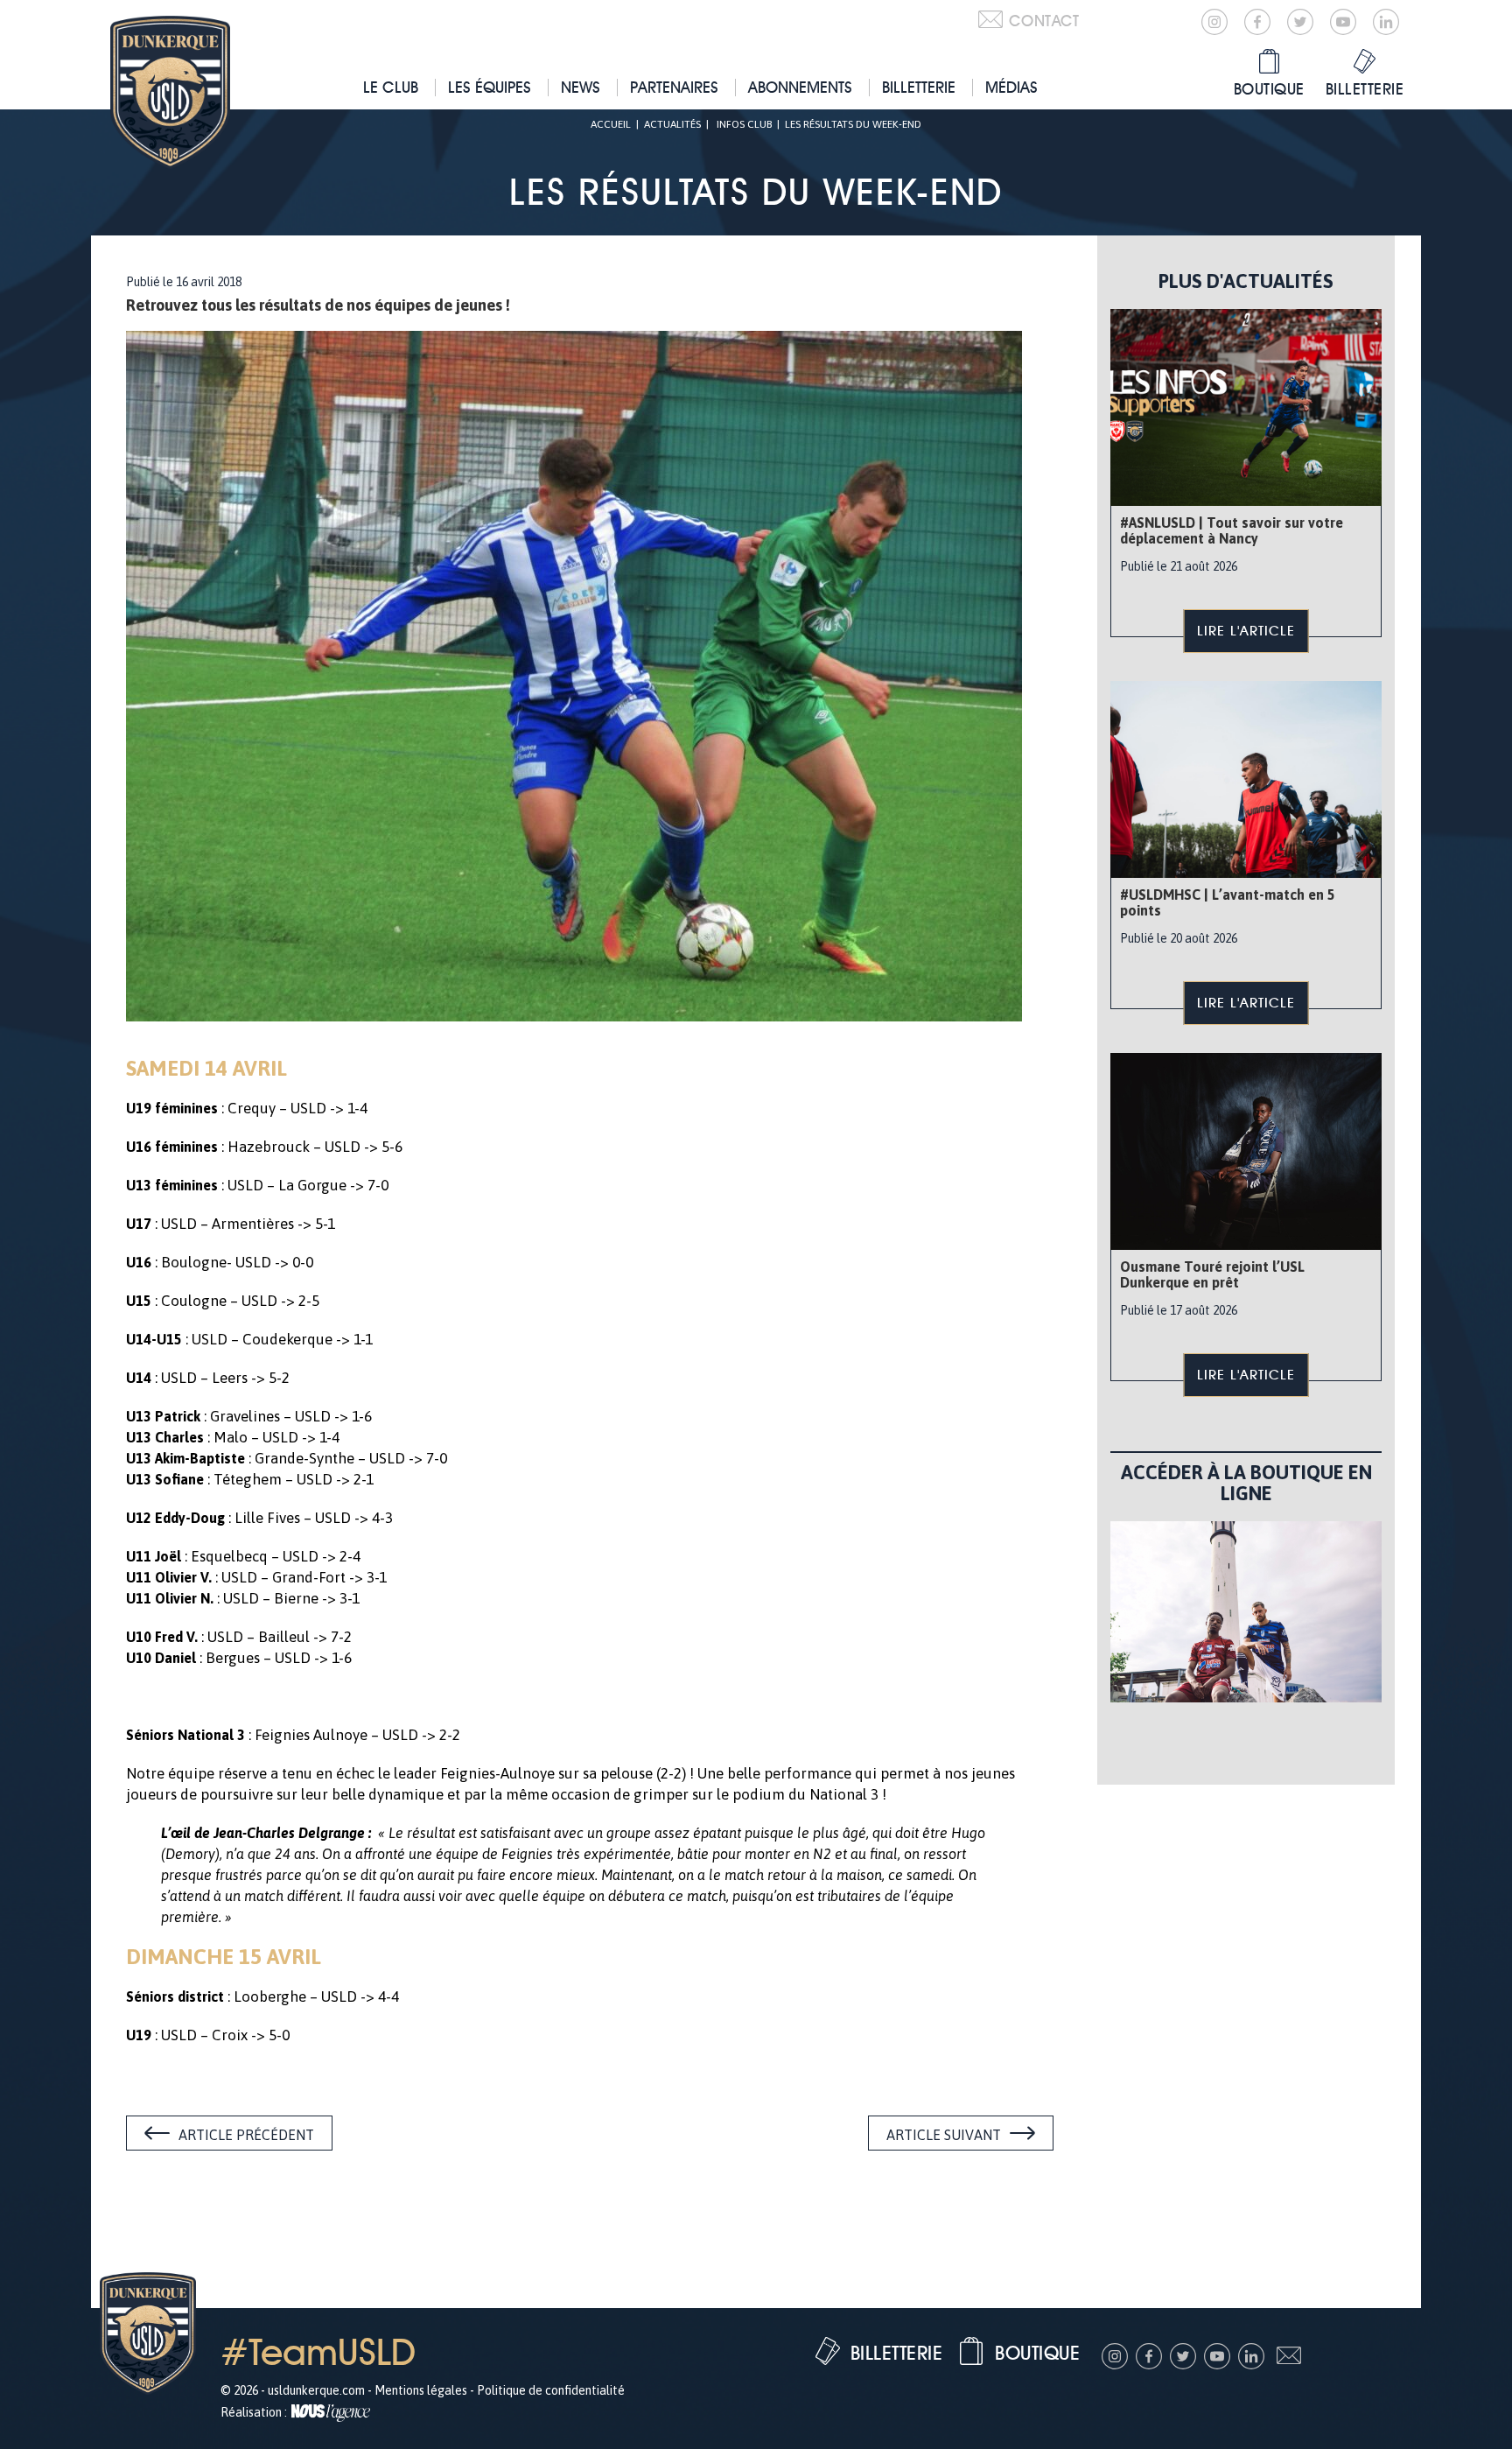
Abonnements (800, 87)
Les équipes (490, 87)
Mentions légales (421, 2390)
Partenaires (674, 87)
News (581, 87)
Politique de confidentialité (551, 2390)
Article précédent (246, 2135)
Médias (1011, 87)
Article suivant (944, 2135)
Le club (391, 87)
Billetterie (919, 87)
